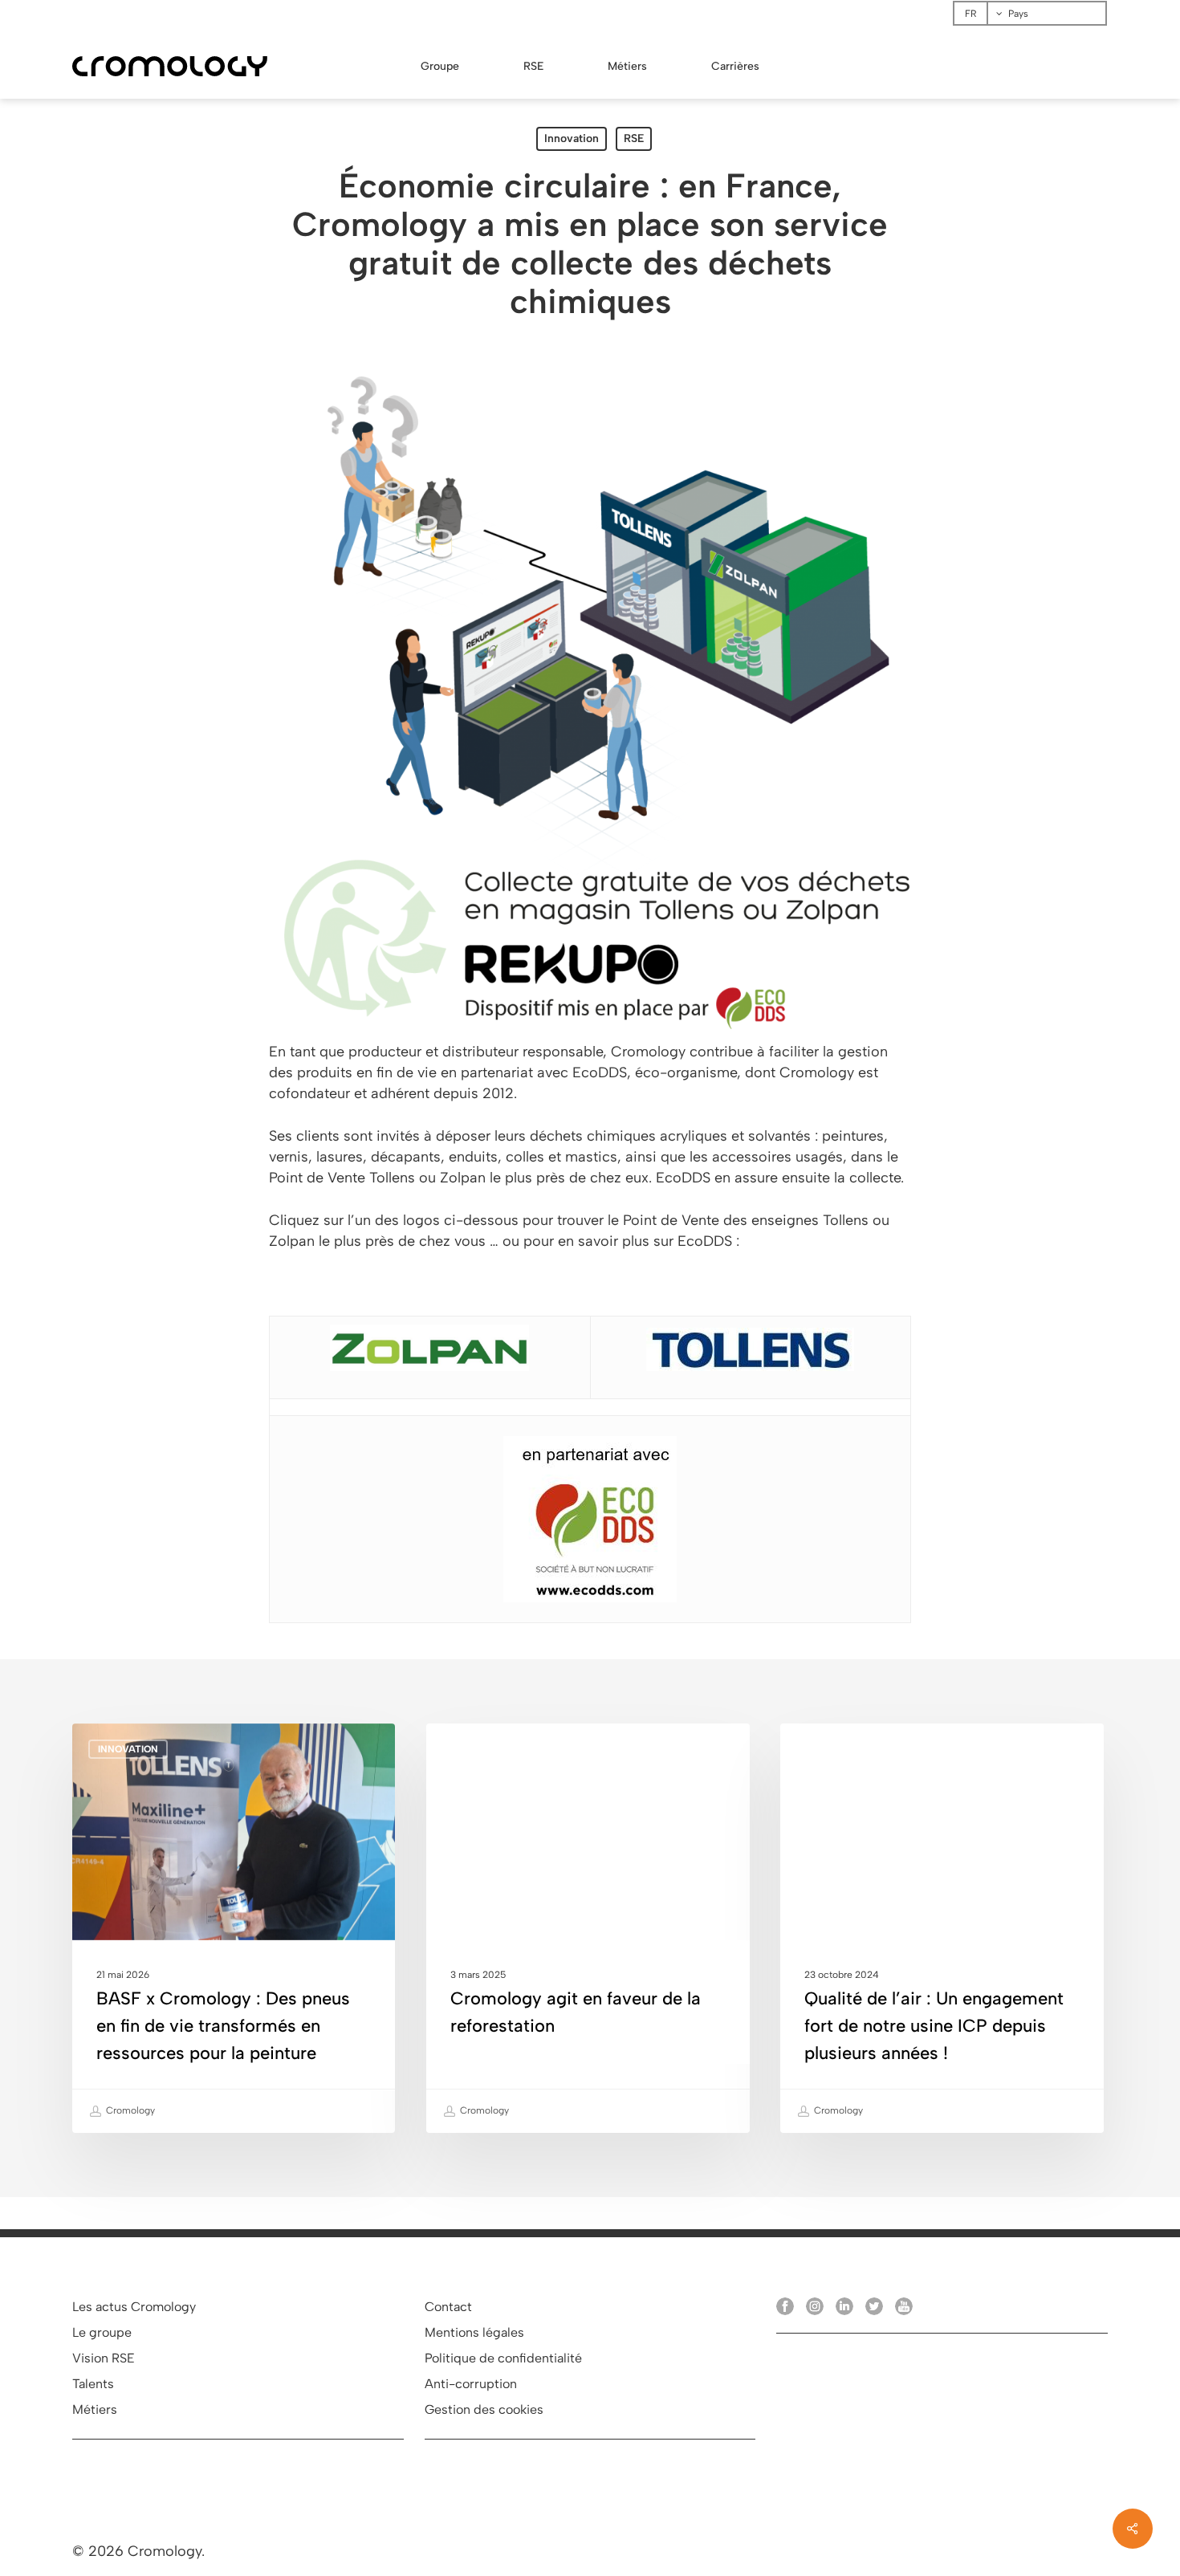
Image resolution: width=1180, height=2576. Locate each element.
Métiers (95, 2409)
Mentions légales (474, 2332)
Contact (448, 2307)
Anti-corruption (471, 2384)
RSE (634, 138)
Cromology (129, 2110)
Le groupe (102, 2332)
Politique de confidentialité (503, 2358)
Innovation (572, 138)
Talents (93, 2384)
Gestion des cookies (484, 2409)
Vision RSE (104, 2358)
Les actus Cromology (134, 2307)
